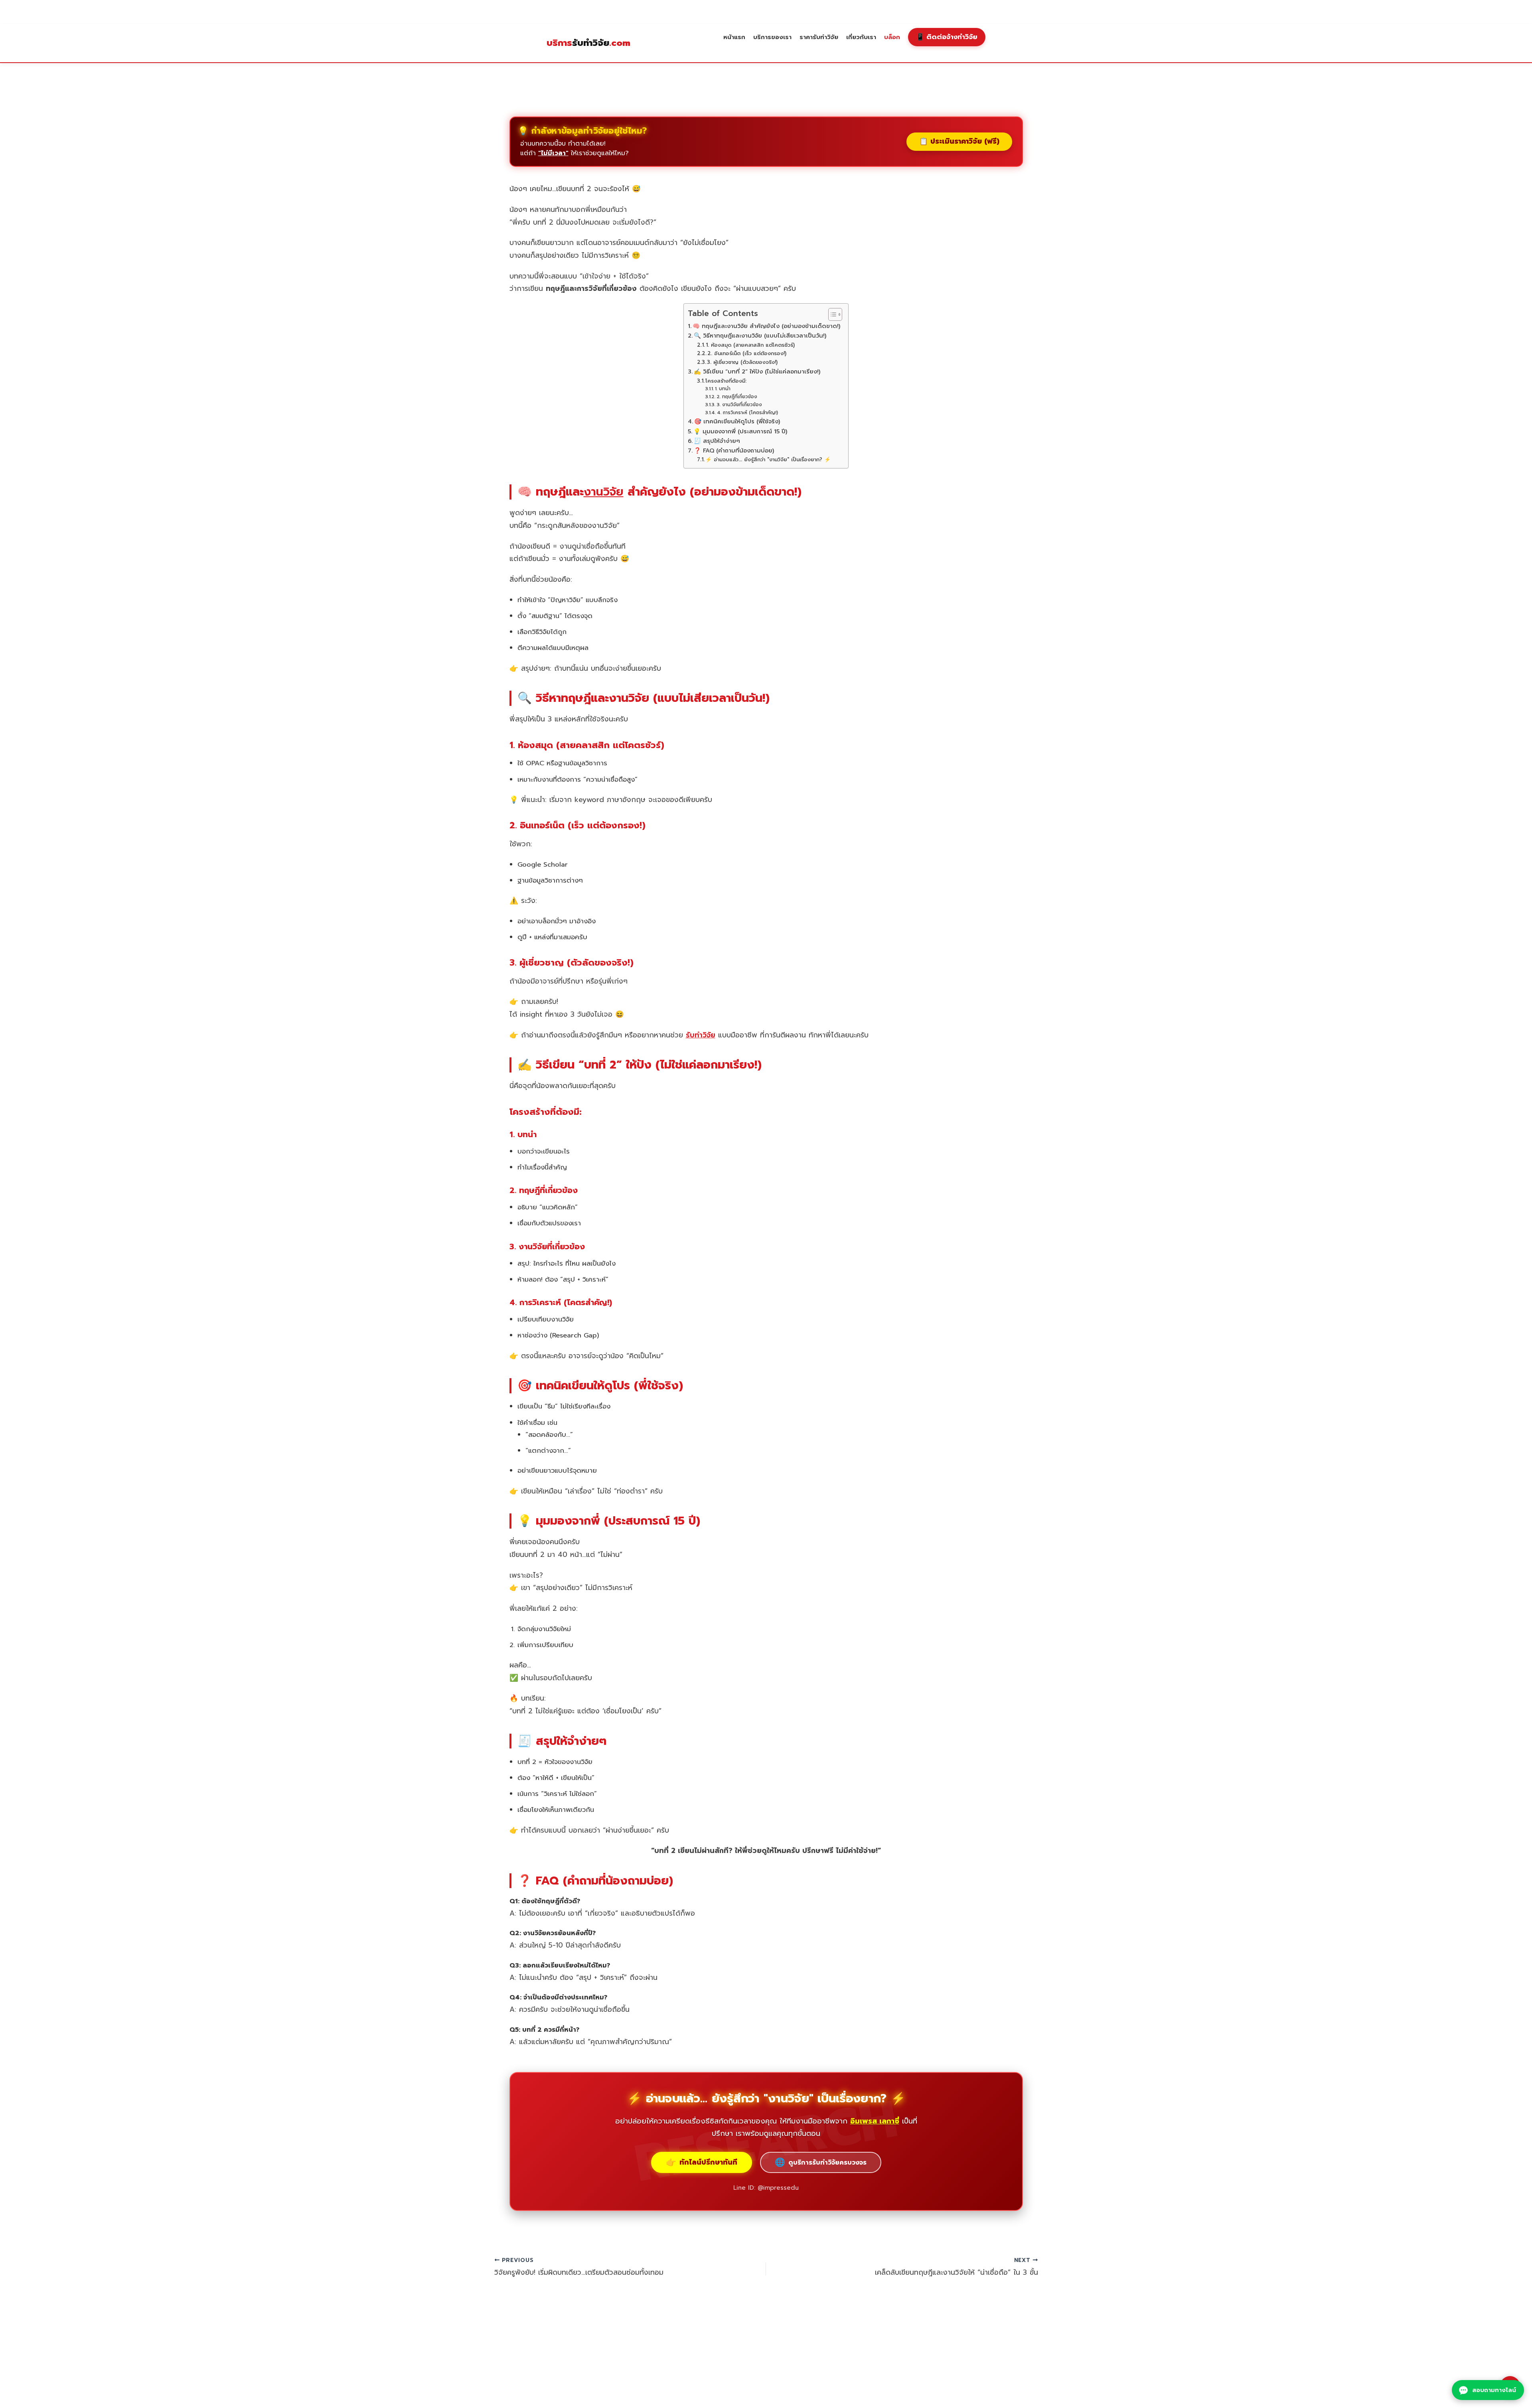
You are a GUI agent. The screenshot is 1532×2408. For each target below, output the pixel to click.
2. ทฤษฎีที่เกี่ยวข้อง (737, 397)
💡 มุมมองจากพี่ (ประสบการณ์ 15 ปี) (740, 431)
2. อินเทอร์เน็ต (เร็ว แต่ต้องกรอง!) (747, 353)
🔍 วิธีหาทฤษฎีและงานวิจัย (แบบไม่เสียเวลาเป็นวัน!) (760, 336)
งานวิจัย (604, 492)
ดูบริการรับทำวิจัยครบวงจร (821, 2162)
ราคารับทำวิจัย (819, 37)
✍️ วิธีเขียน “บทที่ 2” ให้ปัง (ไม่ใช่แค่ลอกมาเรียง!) (757, 371)
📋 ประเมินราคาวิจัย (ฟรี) (959, 141)
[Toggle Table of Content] (831, 314)
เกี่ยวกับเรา (861, 37)
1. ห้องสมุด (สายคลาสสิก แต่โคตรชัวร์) (750, 345)
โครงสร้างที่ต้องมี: (726, 381)
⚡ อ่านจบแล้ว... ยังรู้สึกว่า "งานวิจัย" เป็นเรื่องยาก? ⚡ (768, 459)
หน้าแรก (734, 37)
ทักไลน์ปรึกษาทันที (702, 2162)
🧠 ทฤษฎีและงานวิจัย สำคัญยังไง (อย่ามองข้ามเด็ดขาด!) (766, 326)
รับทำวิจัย (588, 43)
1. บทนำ (723, 389)
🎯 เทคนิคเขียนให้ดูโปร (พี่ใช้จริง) (737, 421)
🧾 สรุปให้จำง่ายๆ (717, 441)
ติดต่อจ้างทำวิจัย (947, 37)
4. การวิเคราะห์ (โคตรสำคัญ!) (747, 413)
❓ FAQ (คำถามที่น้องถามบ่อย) (734, 450)
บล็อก (892, 37)
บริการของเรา (772, 37)
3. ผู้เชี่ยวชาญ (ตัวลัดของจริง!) (742, 362)
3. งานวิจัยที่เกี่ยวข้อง (739, 405)
